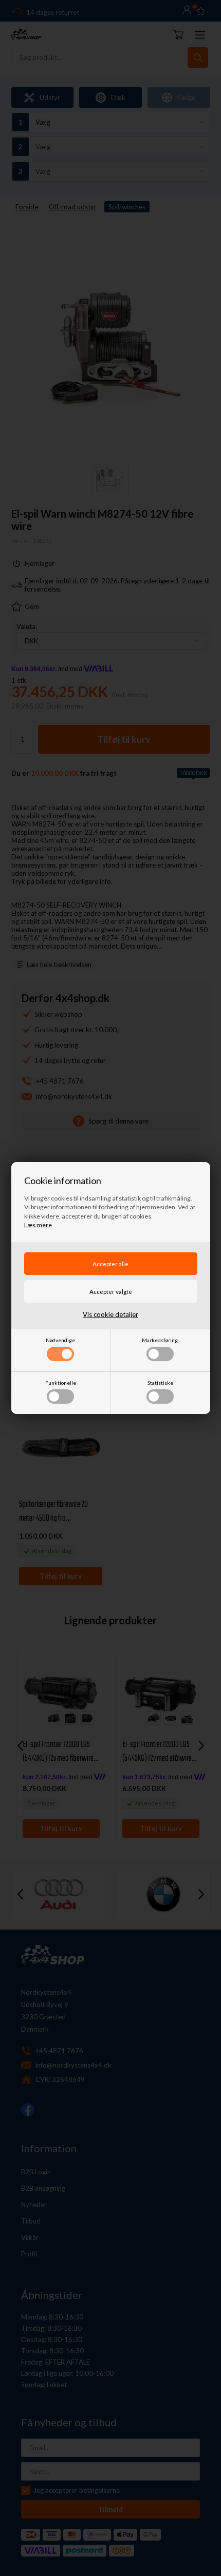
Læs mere (38, 1225)
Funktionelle (61, 1383)
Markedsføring (160, 1340)
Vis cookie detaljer (110, 1314)
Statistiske (160, 1383)
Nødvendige (60, 1340)
